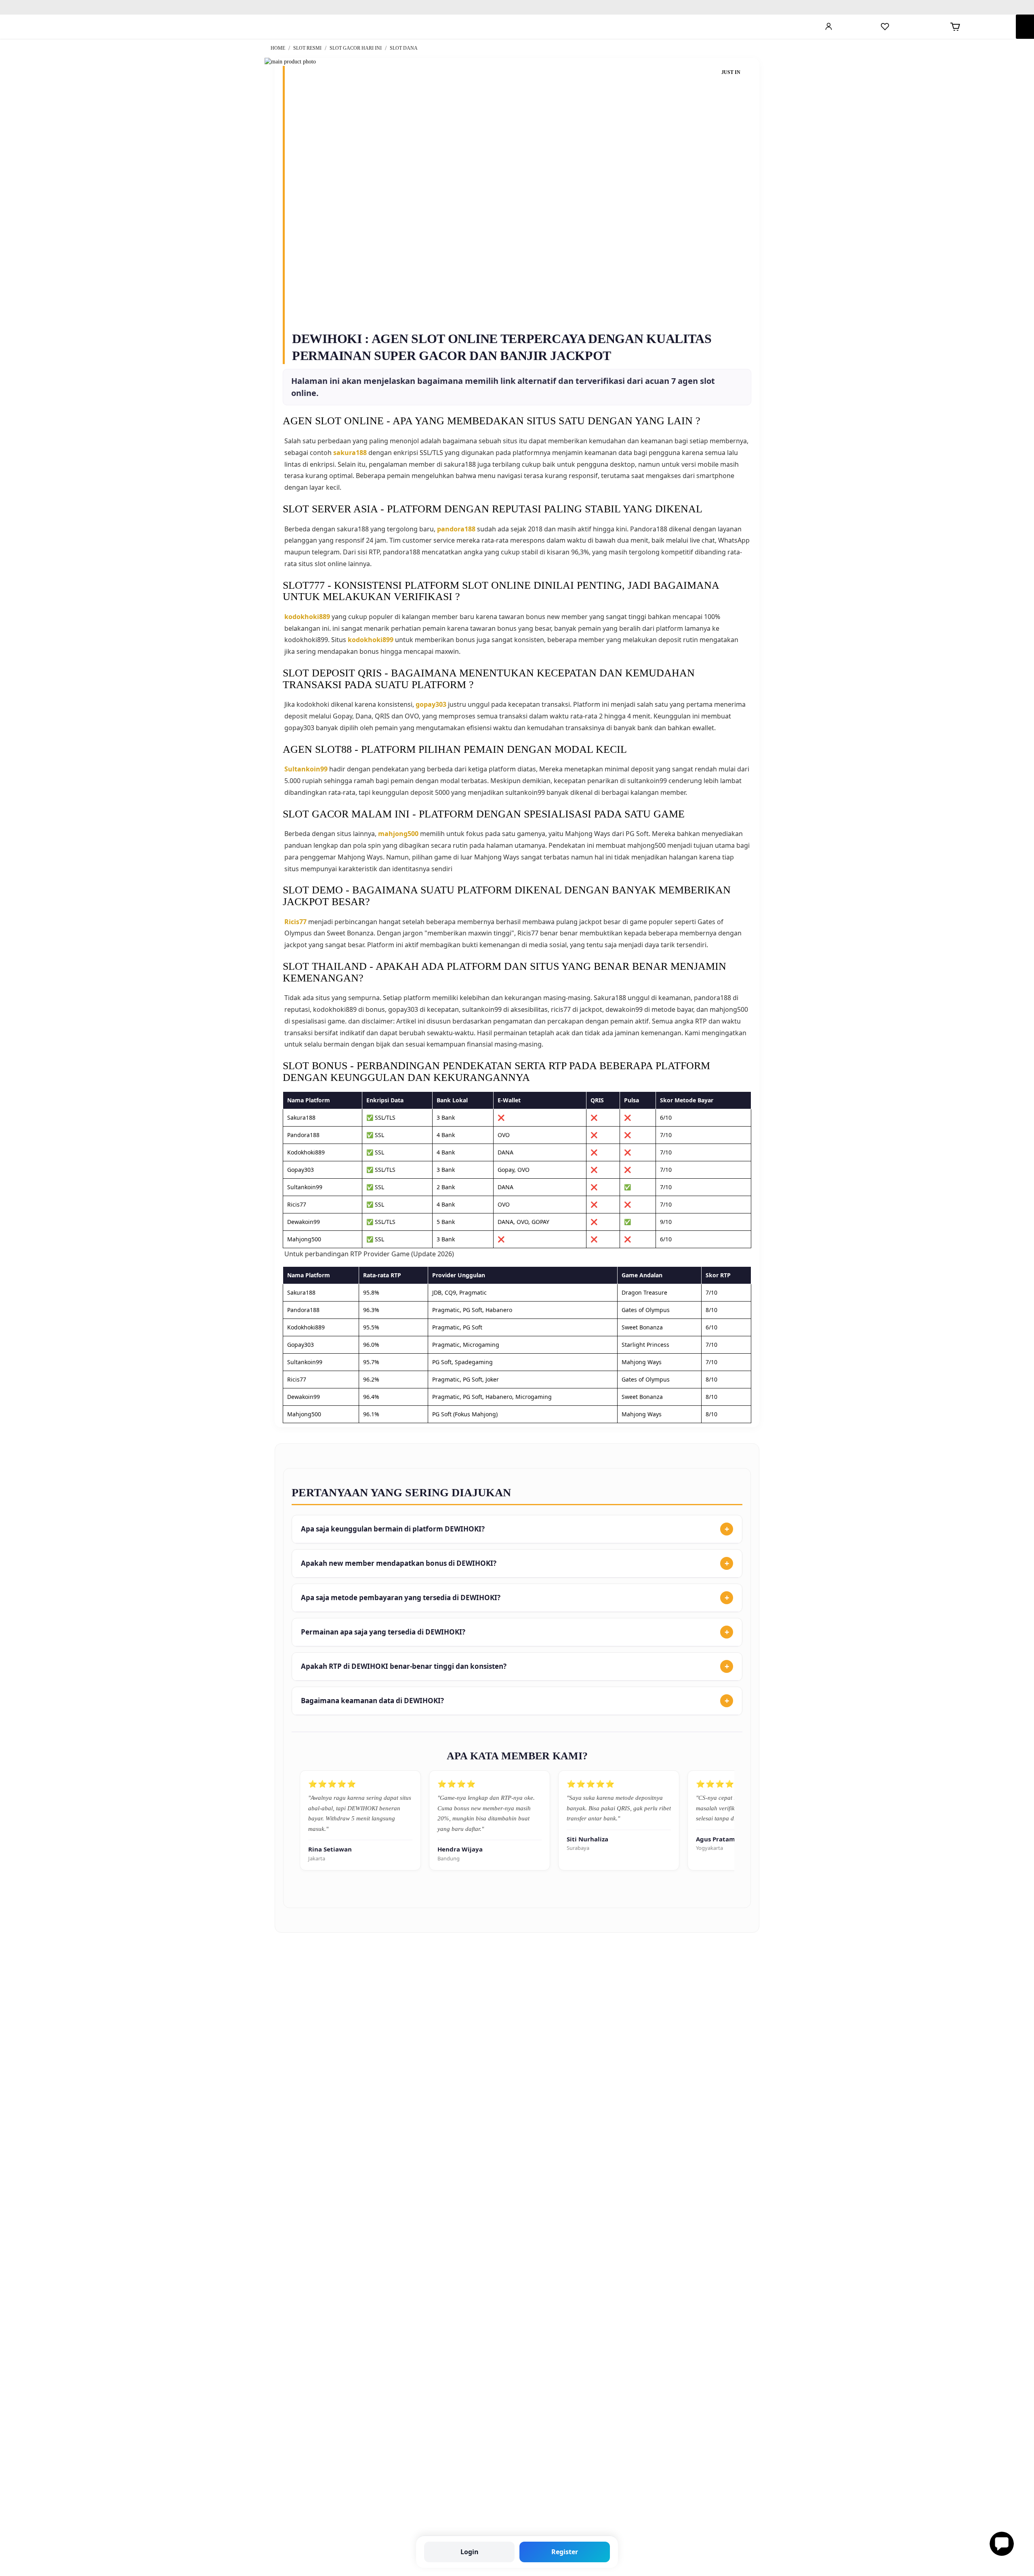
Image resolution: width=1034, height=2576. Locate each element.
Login (470, 2552)
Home (278, 48)
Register (565, 2552)
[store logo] (78, 27)
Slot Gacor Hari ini (356, 48)
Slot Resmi (308, 48)
